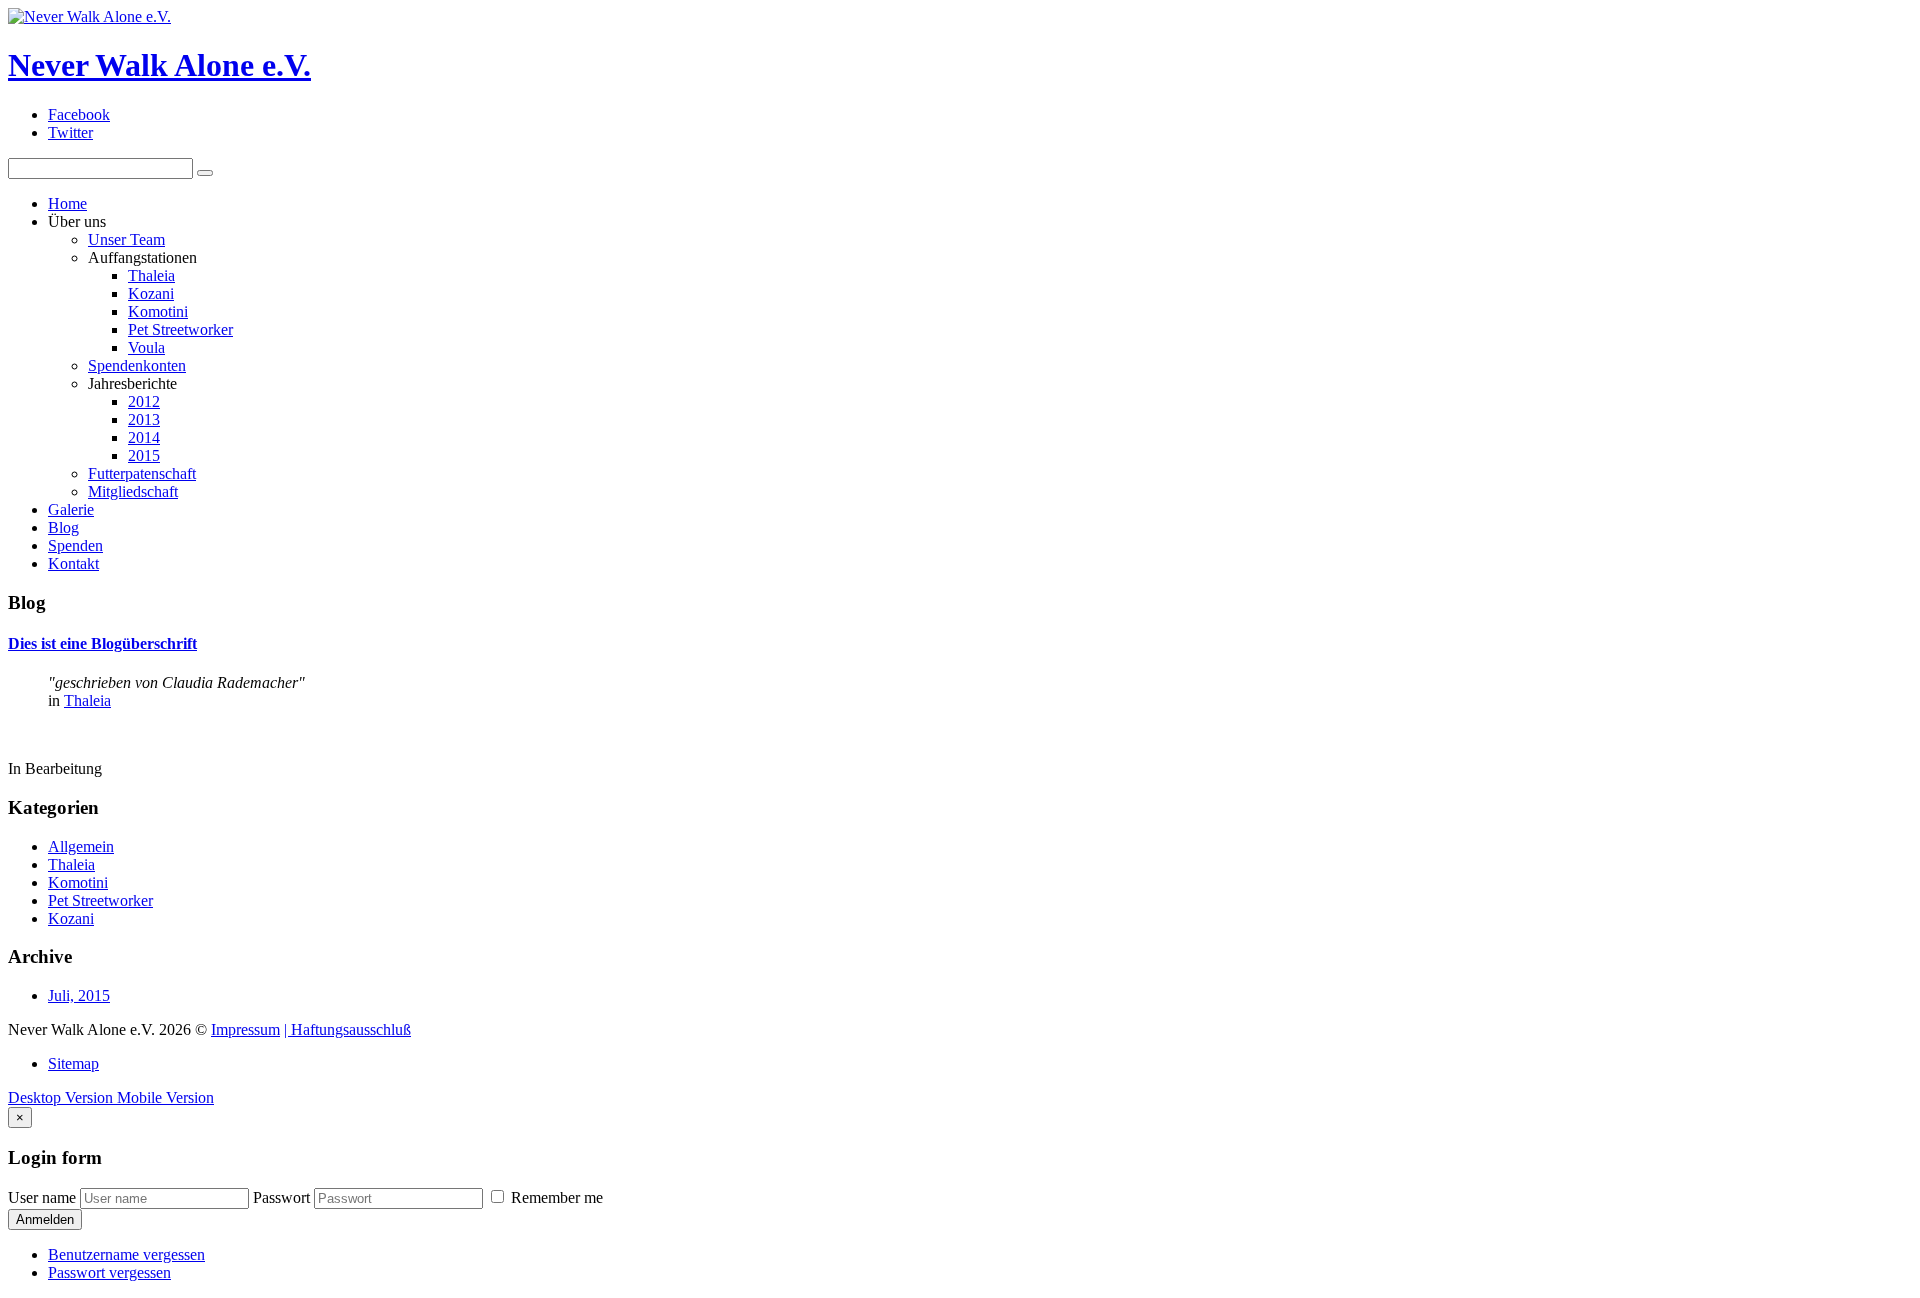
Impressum (245, 1029)
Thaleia (151, 275)
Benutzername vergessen (126, 1254)
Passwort (281, 1197)
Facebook (79, 114)
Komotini (158, 311)
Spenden (75, 545)
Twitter (70, 132)
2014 (144, 437)
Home (67, 203)
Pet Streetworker (180, 329)
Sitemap (73, 1063)
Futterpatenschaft (142, 473)
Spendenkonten (137, 365)
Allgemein (81, 846)
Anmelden (45, 1219)
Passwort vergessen (109, 1272)
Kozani (151, 293)
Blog (63, 527)
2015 (144, 455)
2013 (144, 419)
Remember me (555, 1197)
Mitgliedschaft (133, 491)
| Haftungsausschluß (347, 1029)
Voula (146, 347)
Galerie (71, 509)
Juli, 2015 (79, 995)
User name (42, 1197)
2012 (144, 401)
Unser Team (126, 239)
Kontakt (73, 563)
